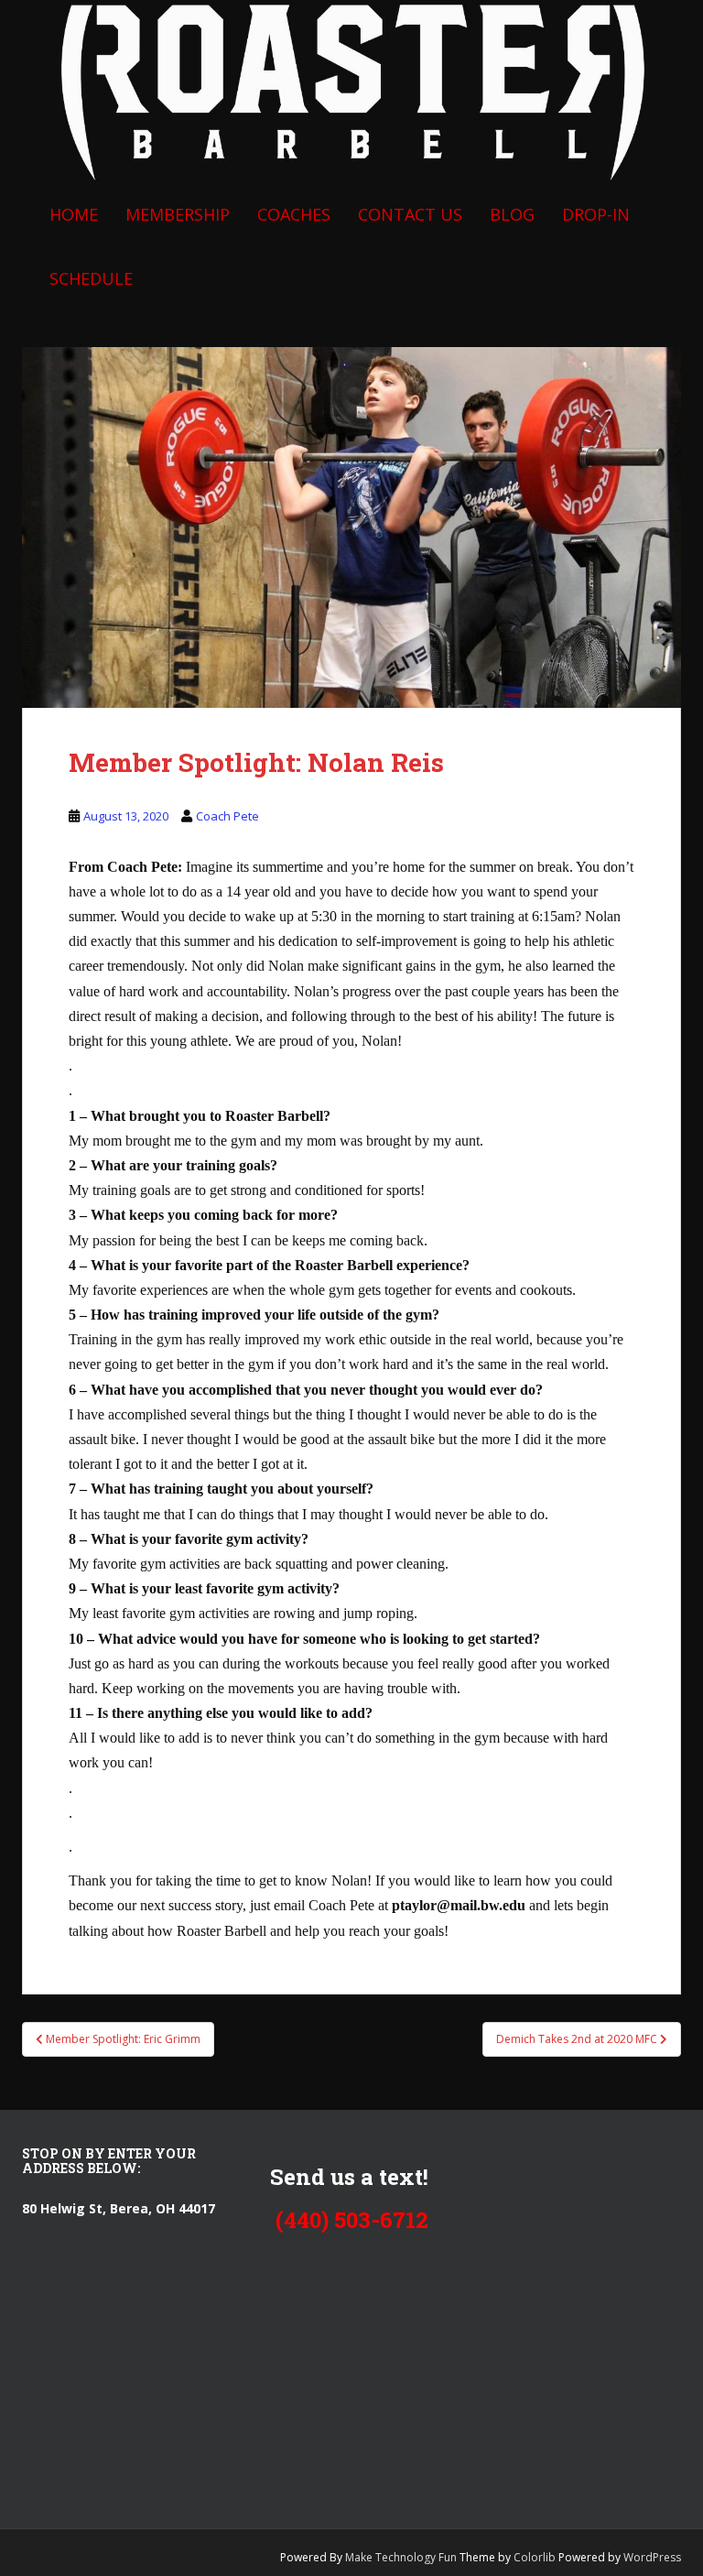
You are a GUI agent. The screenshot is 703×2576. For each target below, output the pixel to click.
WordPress (652, 2557)
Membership (178, 214)
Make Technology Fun (402, 2557)
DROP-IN (596, 214)
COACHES (294, 214)
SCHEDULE (91, 278)
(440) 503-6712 (352, 2220)
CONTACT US (410, 214)
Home (74, 214)
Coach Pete (227, 816)
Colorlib (535, 2557)
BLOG (512, 214)
